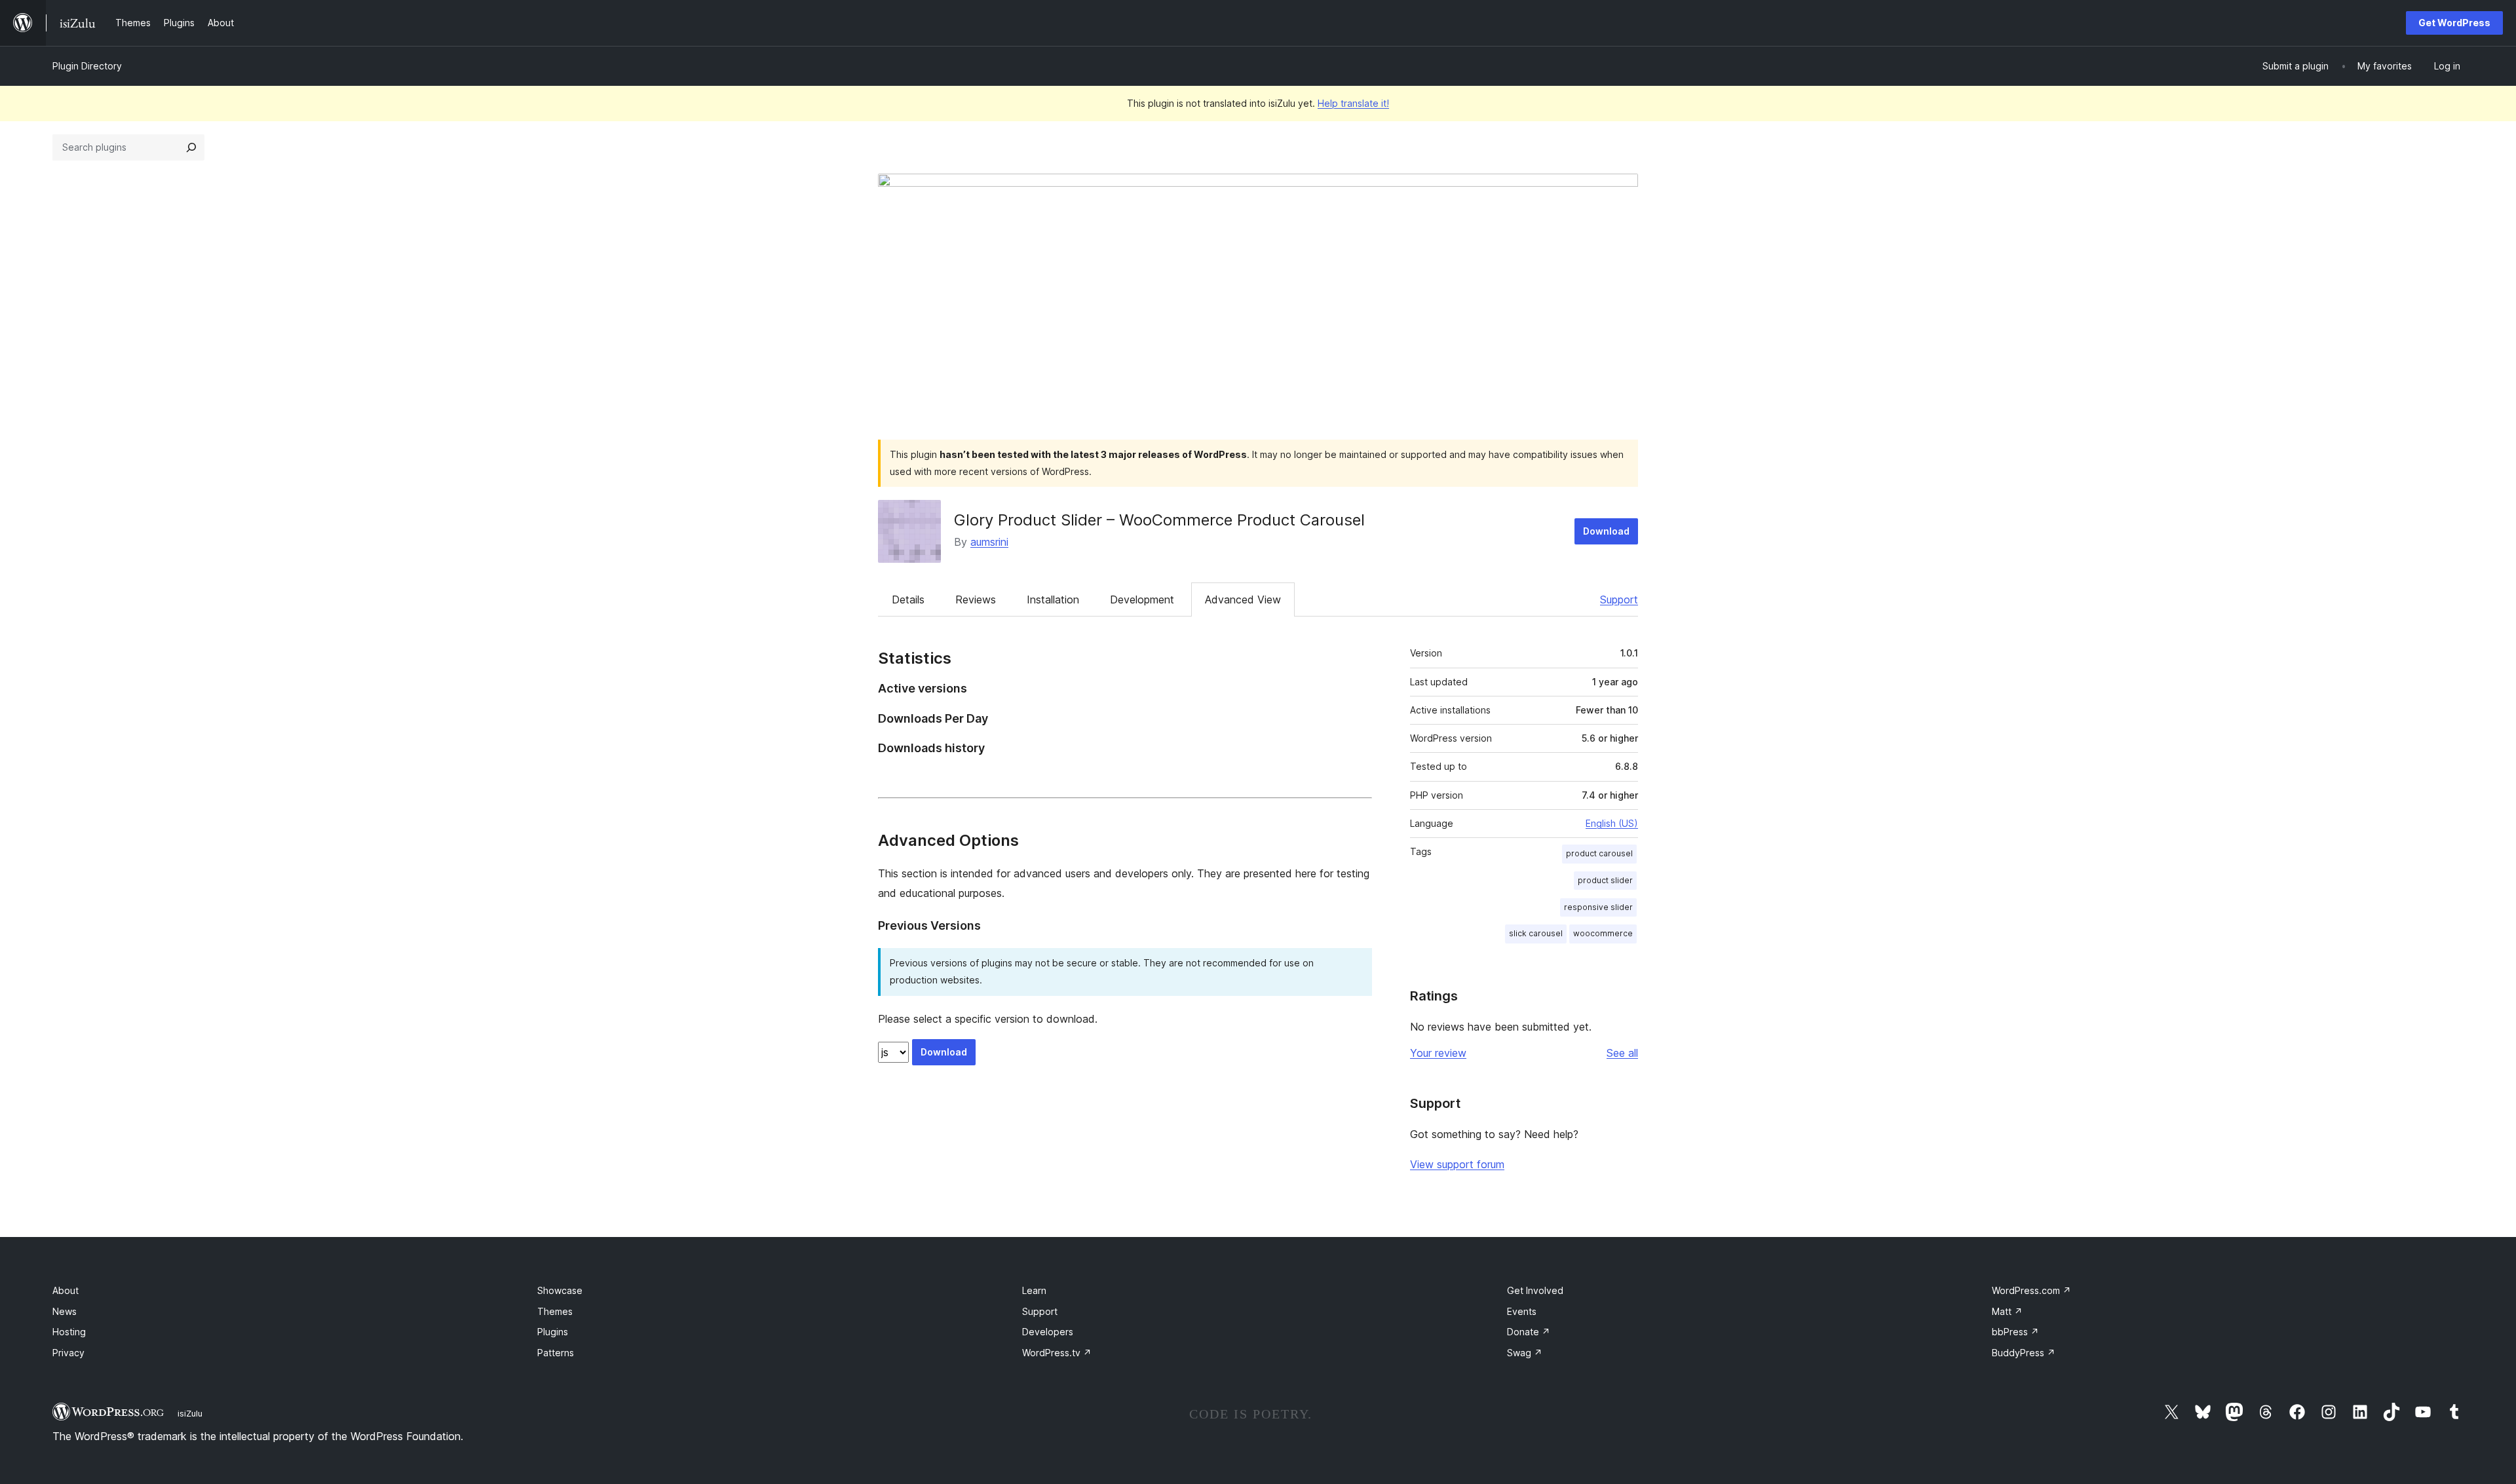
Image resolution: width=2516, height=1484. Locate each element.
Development (1142, 599)
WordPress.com (2031, 1290)
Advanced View (1243, 599)
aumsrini (989, 542)
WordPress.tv (1057, 1353)
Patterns (556, 1353)
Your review (1438, 1053)
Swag (1525, 1353)
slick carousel (1536, 933)
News (65, 1311)
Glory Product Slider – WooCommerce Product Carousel (1159, 520)
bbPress (2015, 1332)
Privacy (68, 1353)
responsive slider (1598, 907)
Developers (1048, 1332)
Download (1606, 531)
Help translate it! (1353, 103)
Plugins (553, 1332)
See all (1622, 1053)
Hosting (69, 1332)
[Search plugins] (191, 147)
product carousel (1599, 853)
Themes (555, 1311)
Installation (1053, 599)
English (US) (1612, 823)
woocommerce (1603, 933)
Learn (1034, 1290)
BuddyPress (2024, 1353)
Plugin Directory (87, 66)
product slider (1605, 880)
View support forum (1457, 1164)
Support (1619, 599)
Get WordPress (2454, 23)
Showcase (560, 1290)
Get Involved (1535, 1290)
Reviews (976, 599)
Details (908, 599)
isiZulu (190, 1413)
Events (1522, 1311)
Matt (2007, 1311)
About (66, 1290)
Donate (1529, 1332)
